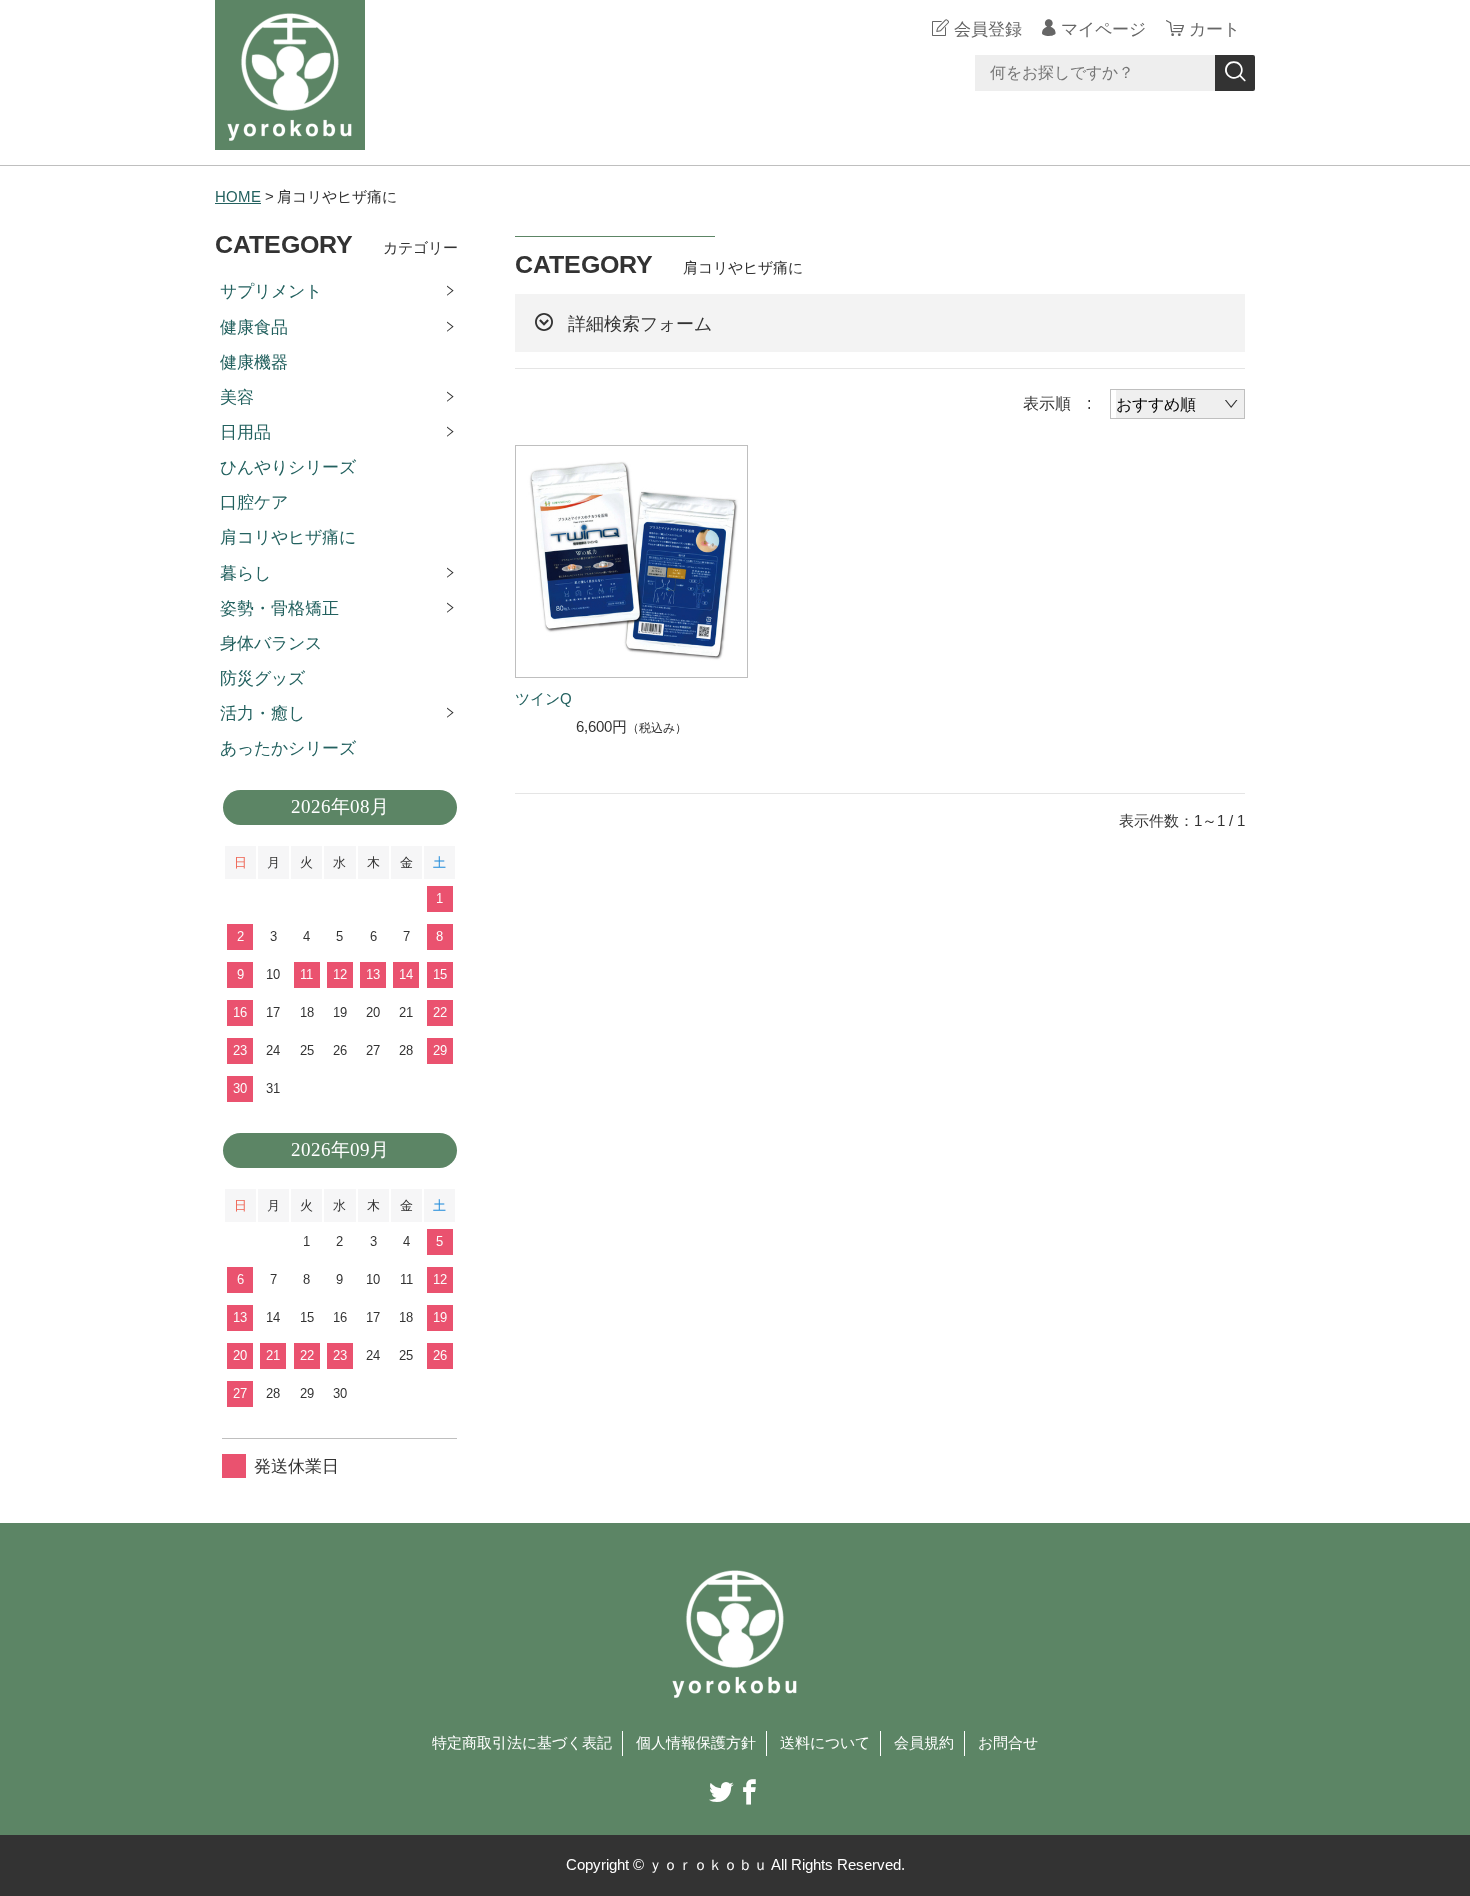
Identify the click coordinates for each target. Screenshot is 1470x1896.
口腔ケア (254, 502)
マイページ (1103, 29)
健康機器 (254, 362)
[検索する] (1235, 73)
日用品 (245, 432)
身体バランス (271, 643)
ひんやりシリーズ (288, 467)
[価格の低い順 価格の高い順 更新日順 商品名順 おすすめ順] (1177, 404)
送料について (825, 1743)
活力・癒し (262, 713)
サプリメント (271, 291)
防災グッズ (262, 678)
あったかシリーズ (288, 748)
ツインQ (543, 699)
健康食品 (254, 327)
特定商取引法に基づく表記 (522, 1743)
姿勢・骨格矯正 (279, 608)
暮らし (245, 573)
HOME (238, 197)
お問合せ (1008, 1743)
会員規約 (924, 1743)
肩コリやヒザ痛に (288, 537)
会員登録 (988, 29)
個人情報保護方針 (696, 1743)
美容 (237, 397)
